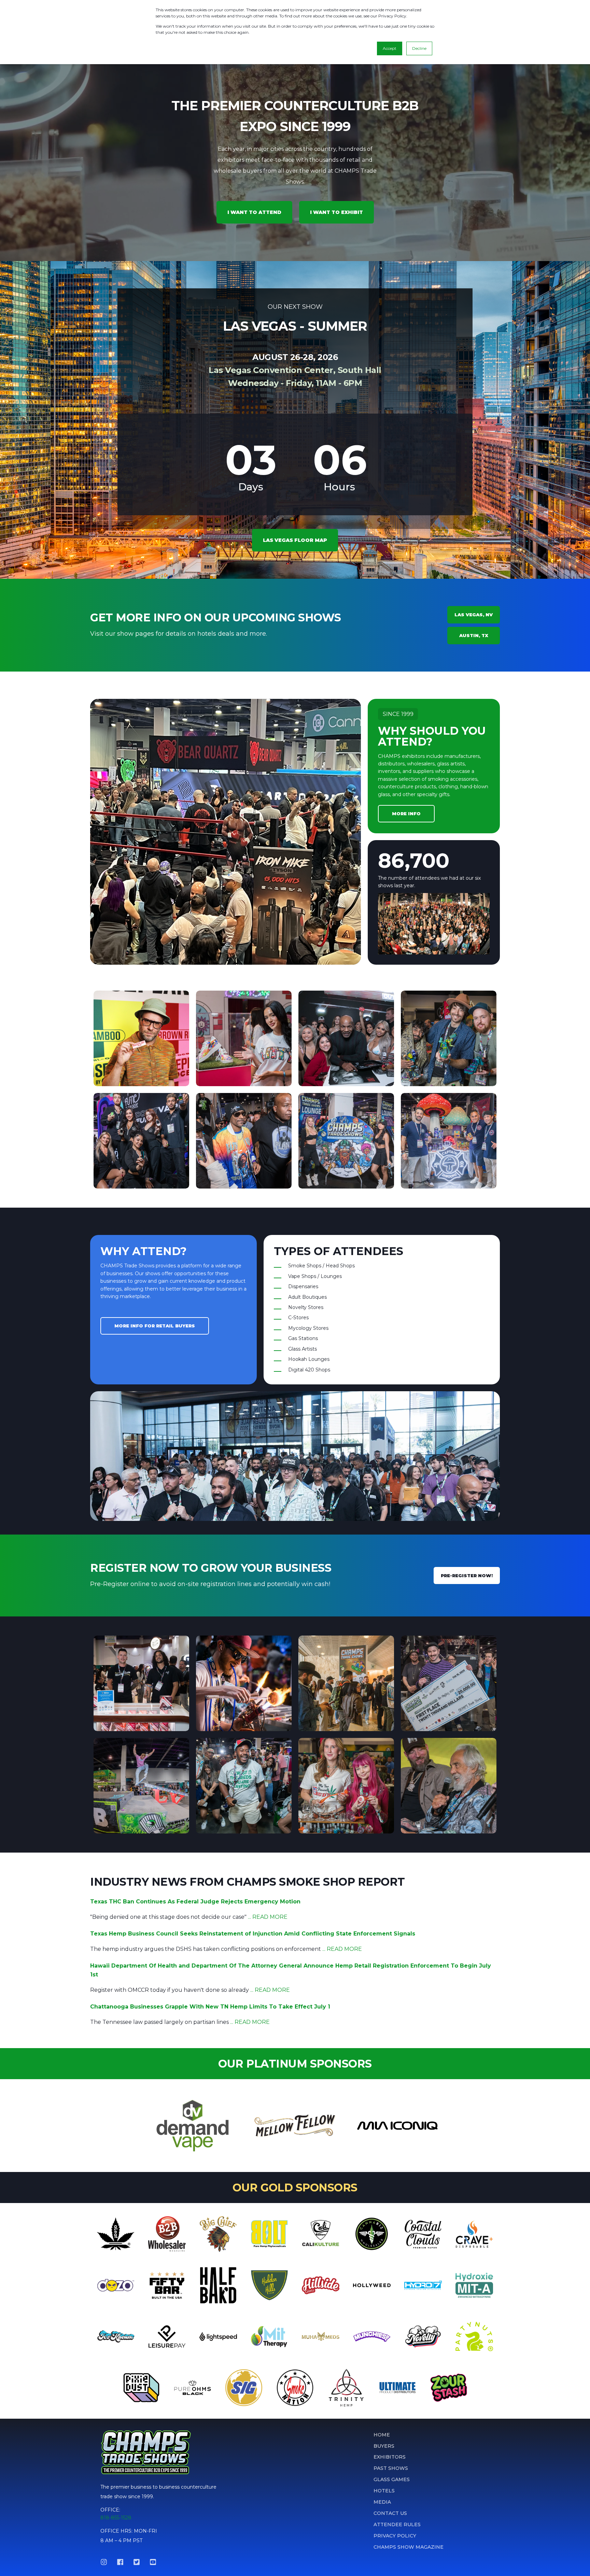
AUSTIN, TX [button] (474, 635)
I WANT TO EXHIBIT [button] (336, 212)
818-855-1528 (116, 2518)
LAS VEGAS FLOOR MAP (295, 540)
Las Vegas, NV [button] (474, 615)
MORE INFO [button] (406, 814)
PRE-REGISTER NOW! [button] (467, 1575)
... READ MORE (268, 1917)
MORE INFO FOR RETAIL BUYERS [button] (155, 1326)
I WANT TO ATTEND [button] (254, 212)
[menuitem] (382, 2435)
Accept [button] (390, 48)
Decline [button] (419, 48)
